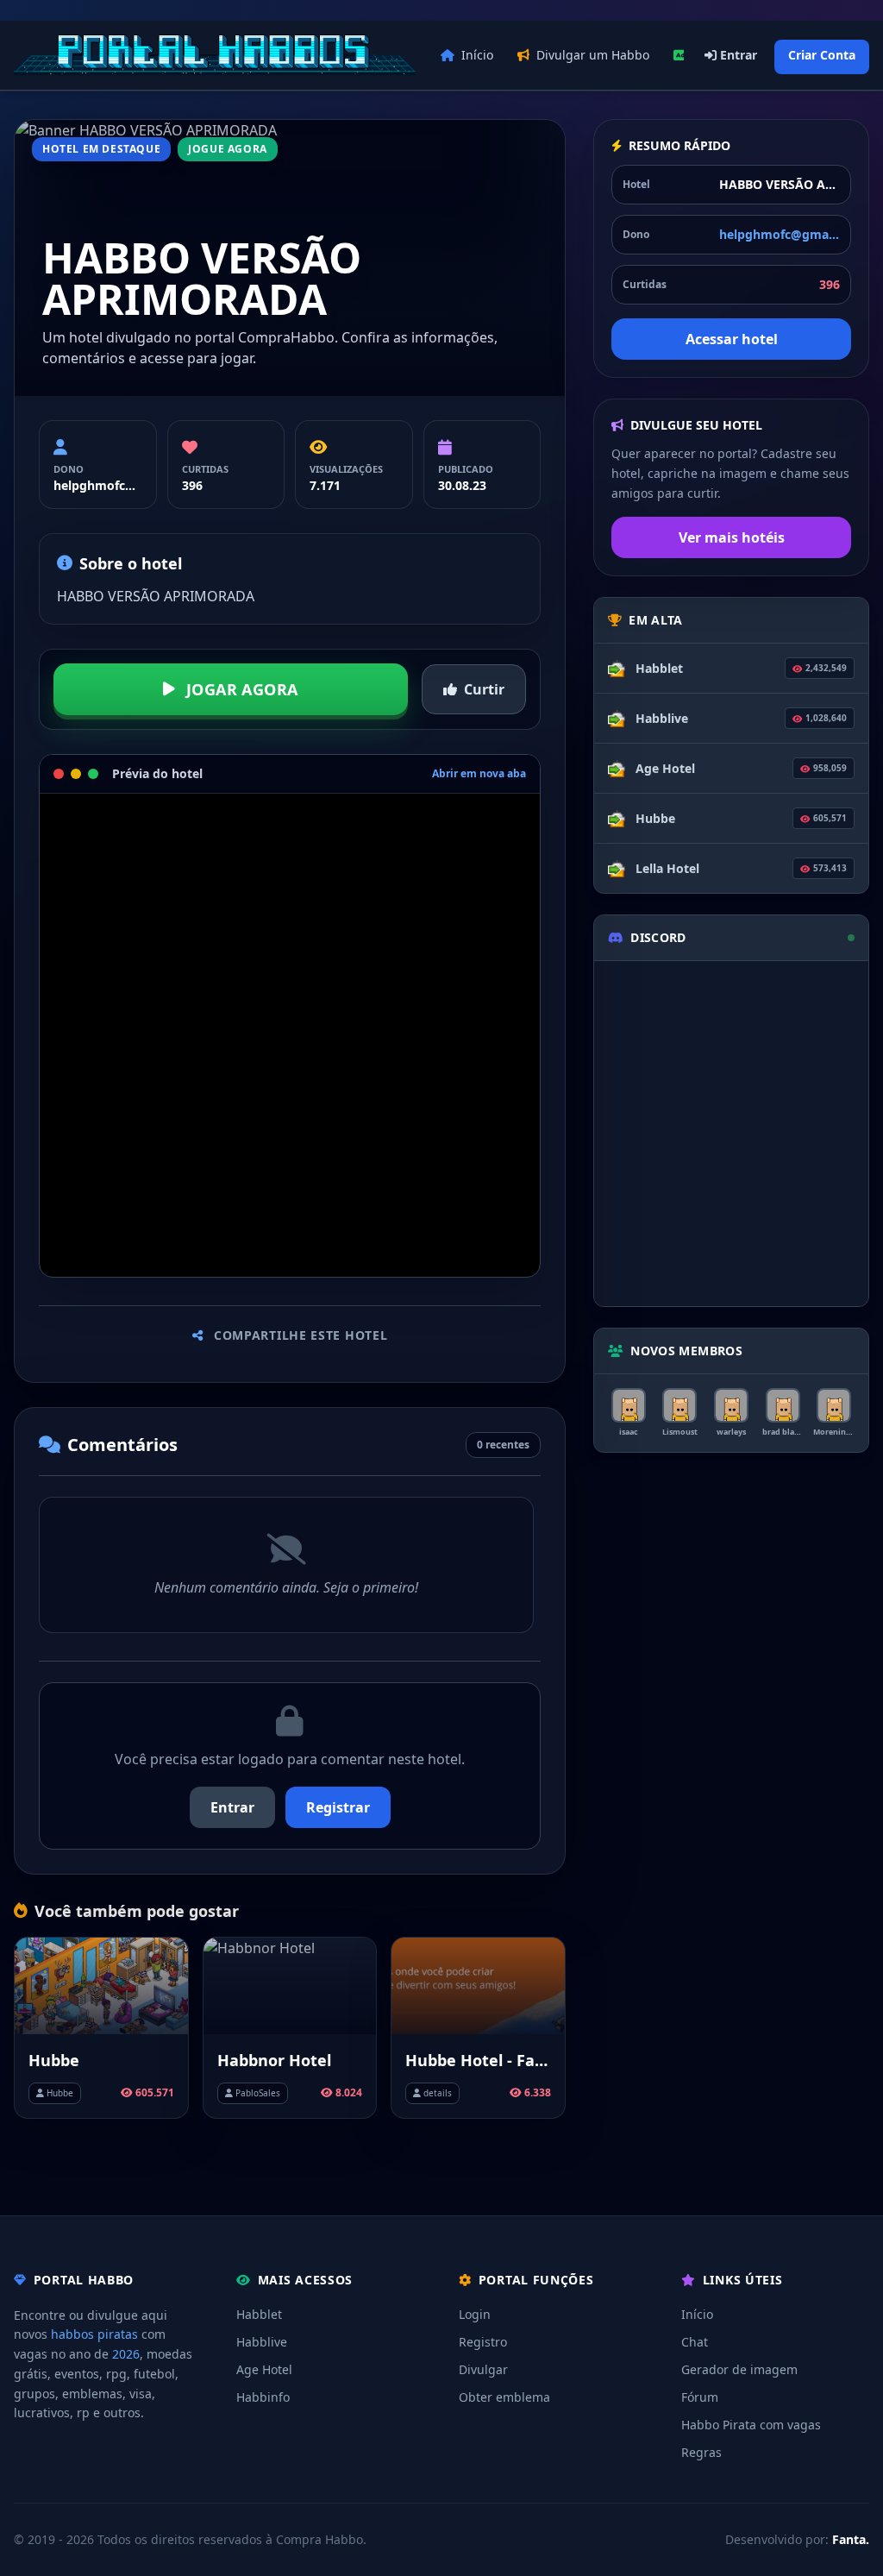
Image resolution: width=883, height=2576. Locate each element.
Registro (483, 2342)
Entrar (737, 55)
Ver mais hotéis (732, 537)
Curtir (484, 689)
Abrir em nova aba (479, 774)
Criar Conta (822, 55)
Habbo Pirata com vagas (751, 2425)
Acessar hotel (732, 339)
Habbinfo (263, 2397)
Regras (701, 2452)
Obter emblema (504, 2397)
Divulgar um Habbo (593, 55)
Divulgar (483, 2369)
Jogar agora (242, 689)
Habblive (262, 2342)
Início (477, 55)
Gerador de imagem (739, 2369)
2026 (126, 2354)
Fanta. (851, 2539)
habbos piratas (94, 2334)
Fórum (700, 2397)
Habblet (259, 2314)
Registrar (338, 1807)
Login (475, 2314)
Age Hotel (264, 2369)
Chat (695, 2342)
